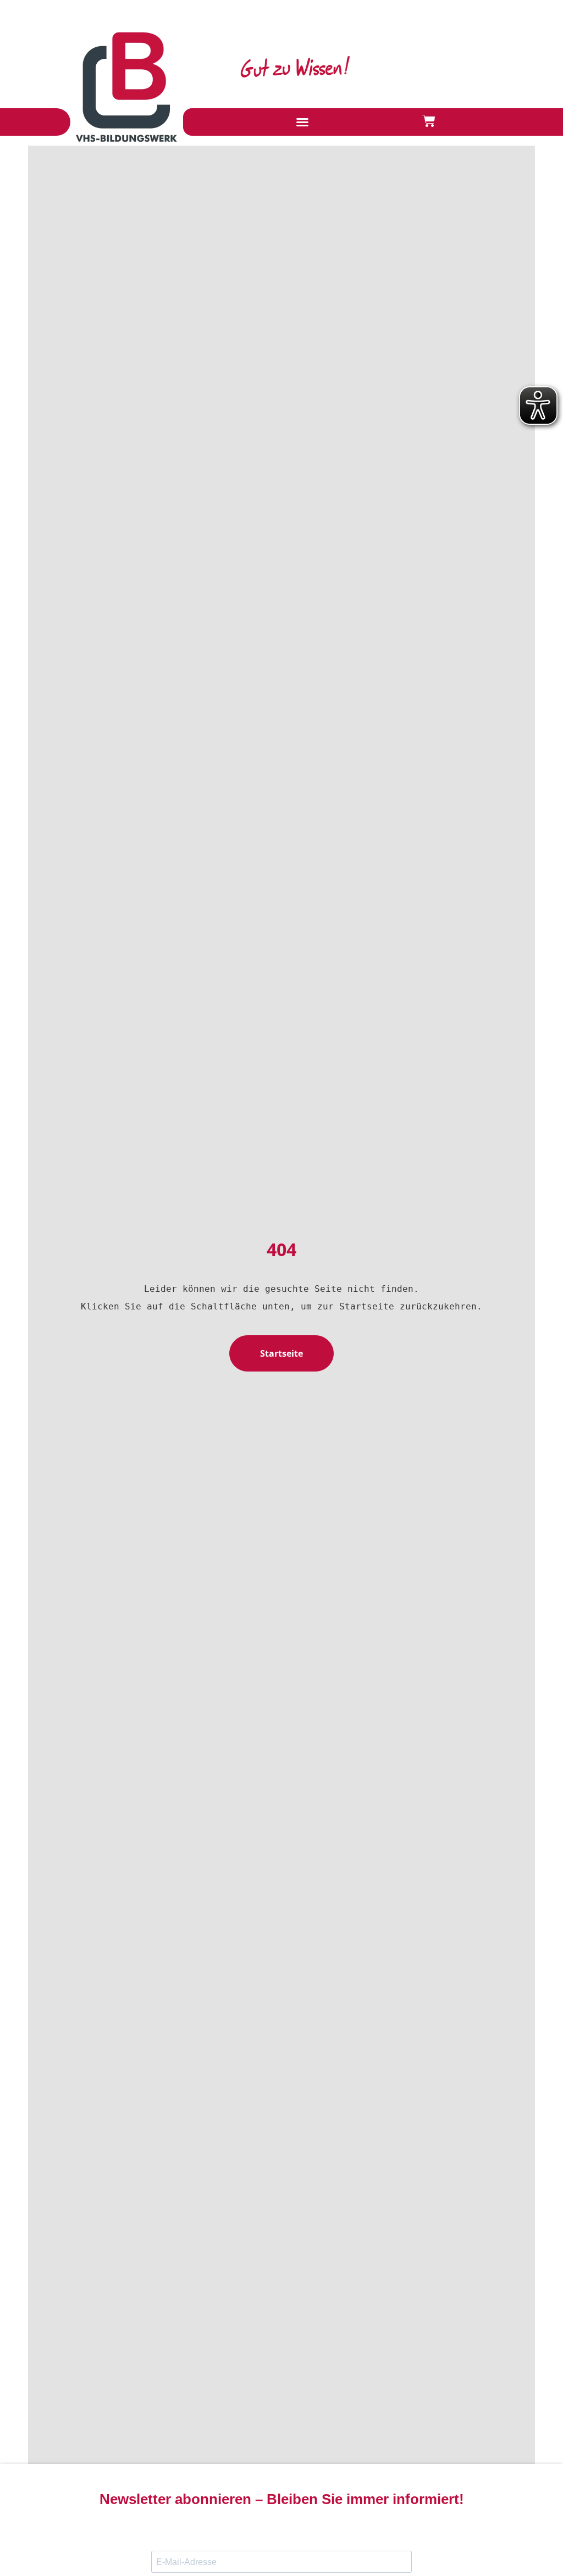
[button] (302, 122)
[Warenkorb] (429, 121)
